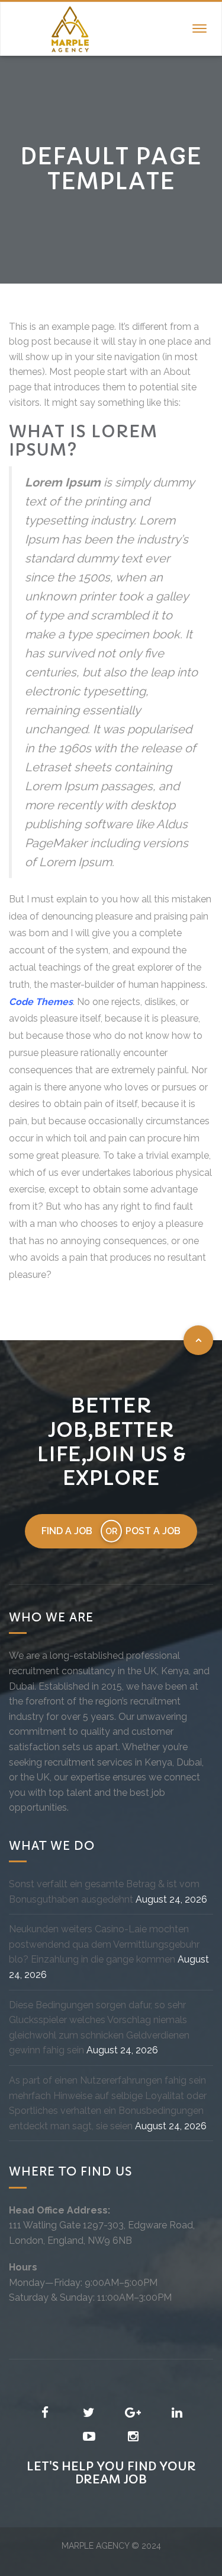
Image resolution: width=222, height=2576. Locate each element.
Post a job (153, 1531)
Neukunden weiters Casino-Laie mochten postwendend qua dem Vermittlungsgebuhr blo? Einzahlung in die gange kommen (104, 1944)
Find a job (67, 1531)
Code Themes (41, 1002)
